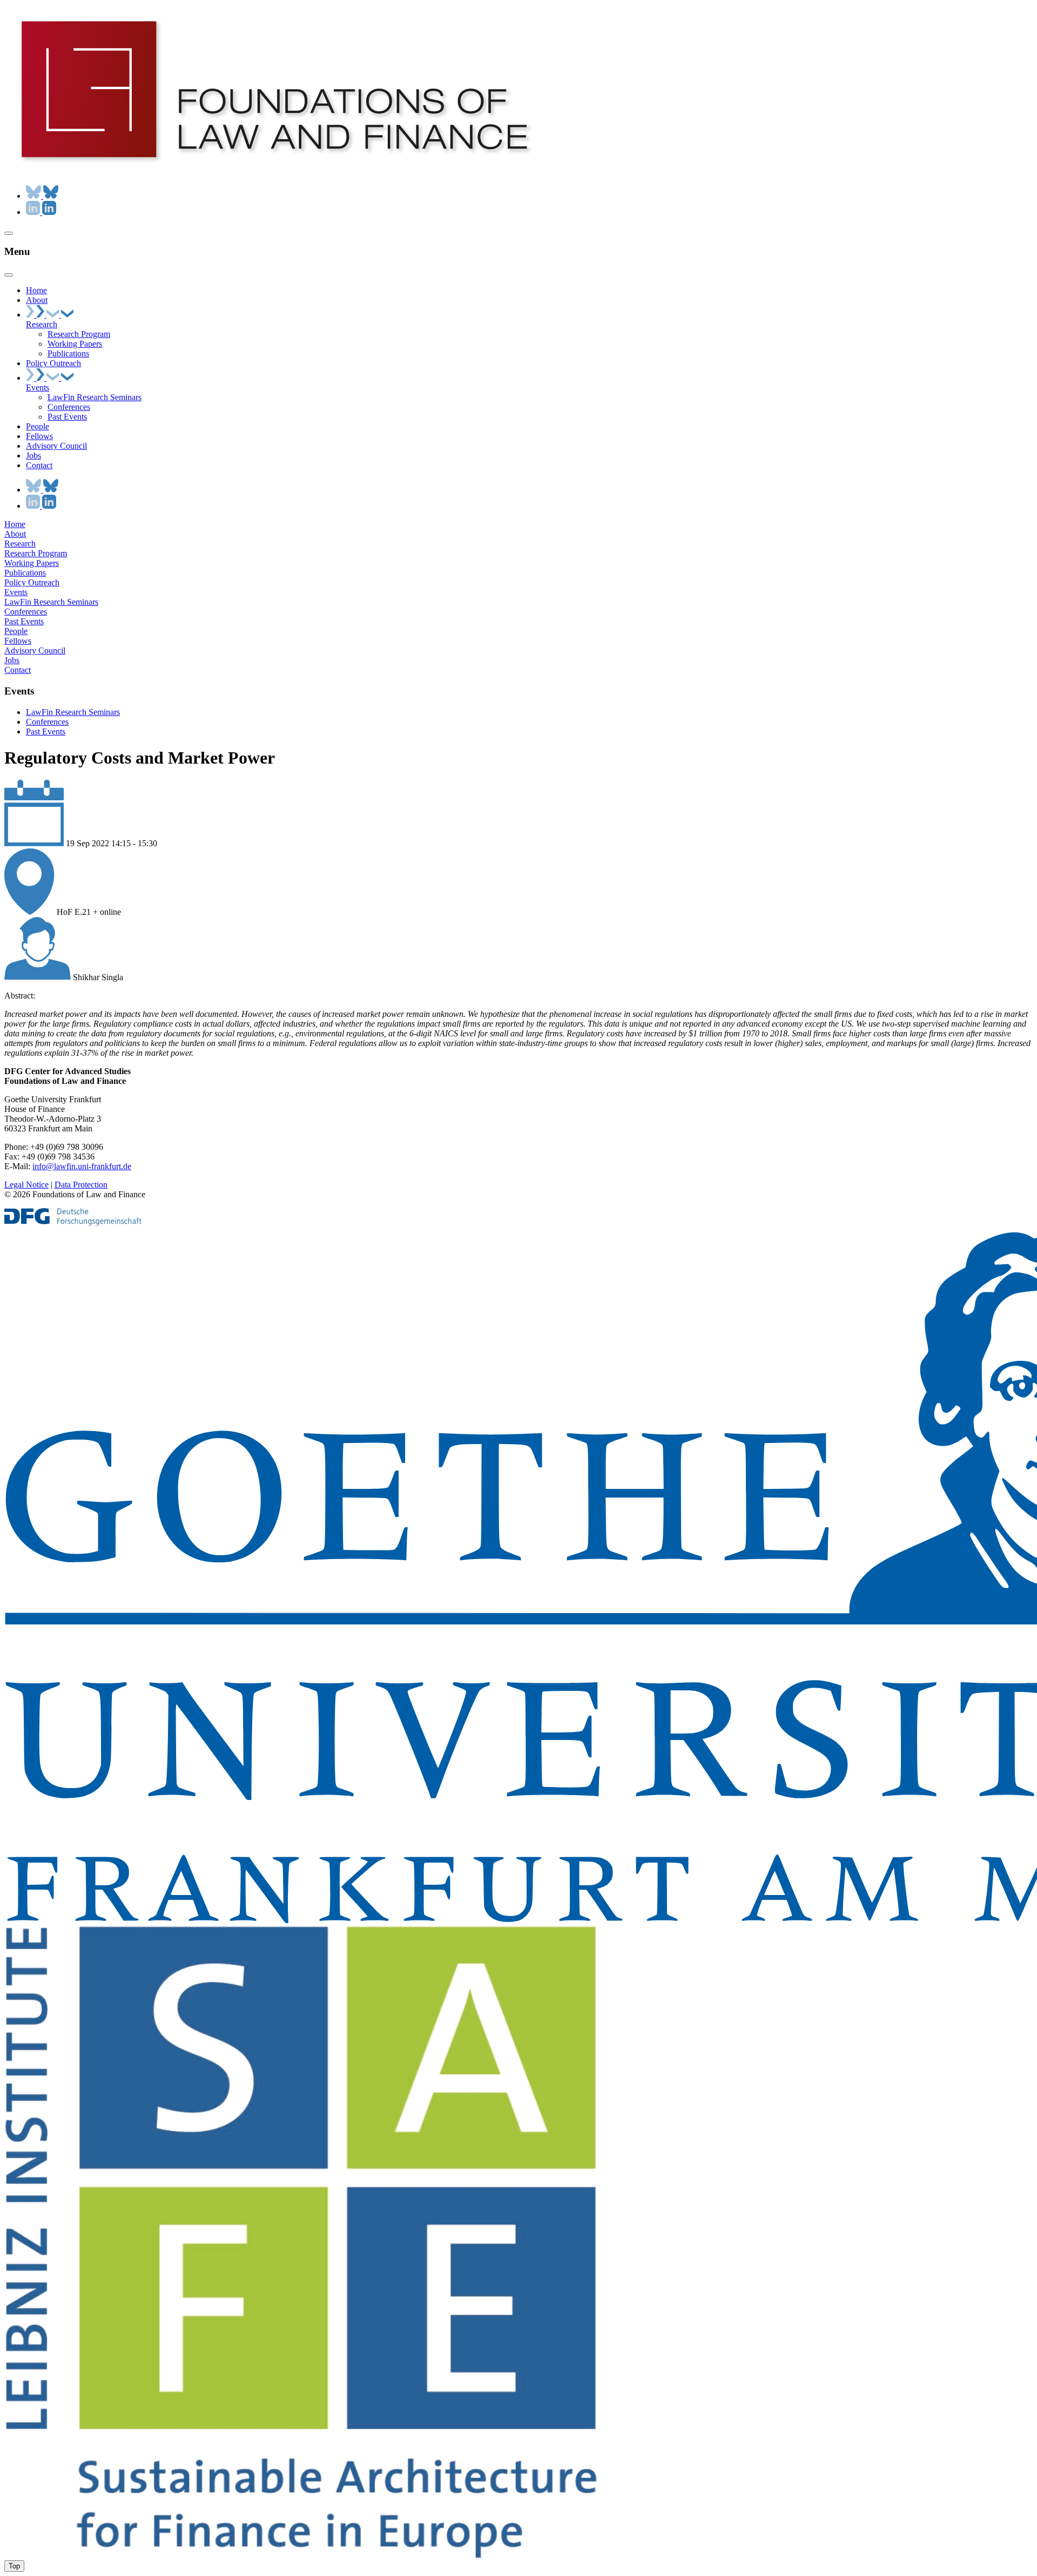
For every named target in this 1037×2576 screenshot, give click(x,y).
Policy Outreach (32, 582)
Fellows (18, 641)
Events (16, 592)
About (15, 534)
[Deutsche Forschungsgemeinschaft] (73, 1223)
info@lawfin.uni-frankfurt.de (82, 1166)
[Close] (9, 275)
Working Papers (32, 563)
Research (20, 544)
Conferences (26, 612)
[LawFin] (274, 171)
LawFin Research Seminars (51, 602)
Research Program (36, 553)
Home (15, 524)
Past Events (24, 621)
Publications (25, 573)
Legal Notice (26, 1185)
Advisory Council (35, 650)
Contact (18, 670)
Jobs (12, 660)
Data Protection (81, 1185)
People (16, 631)
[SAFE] (302, 2555)
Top (14, 2566)
